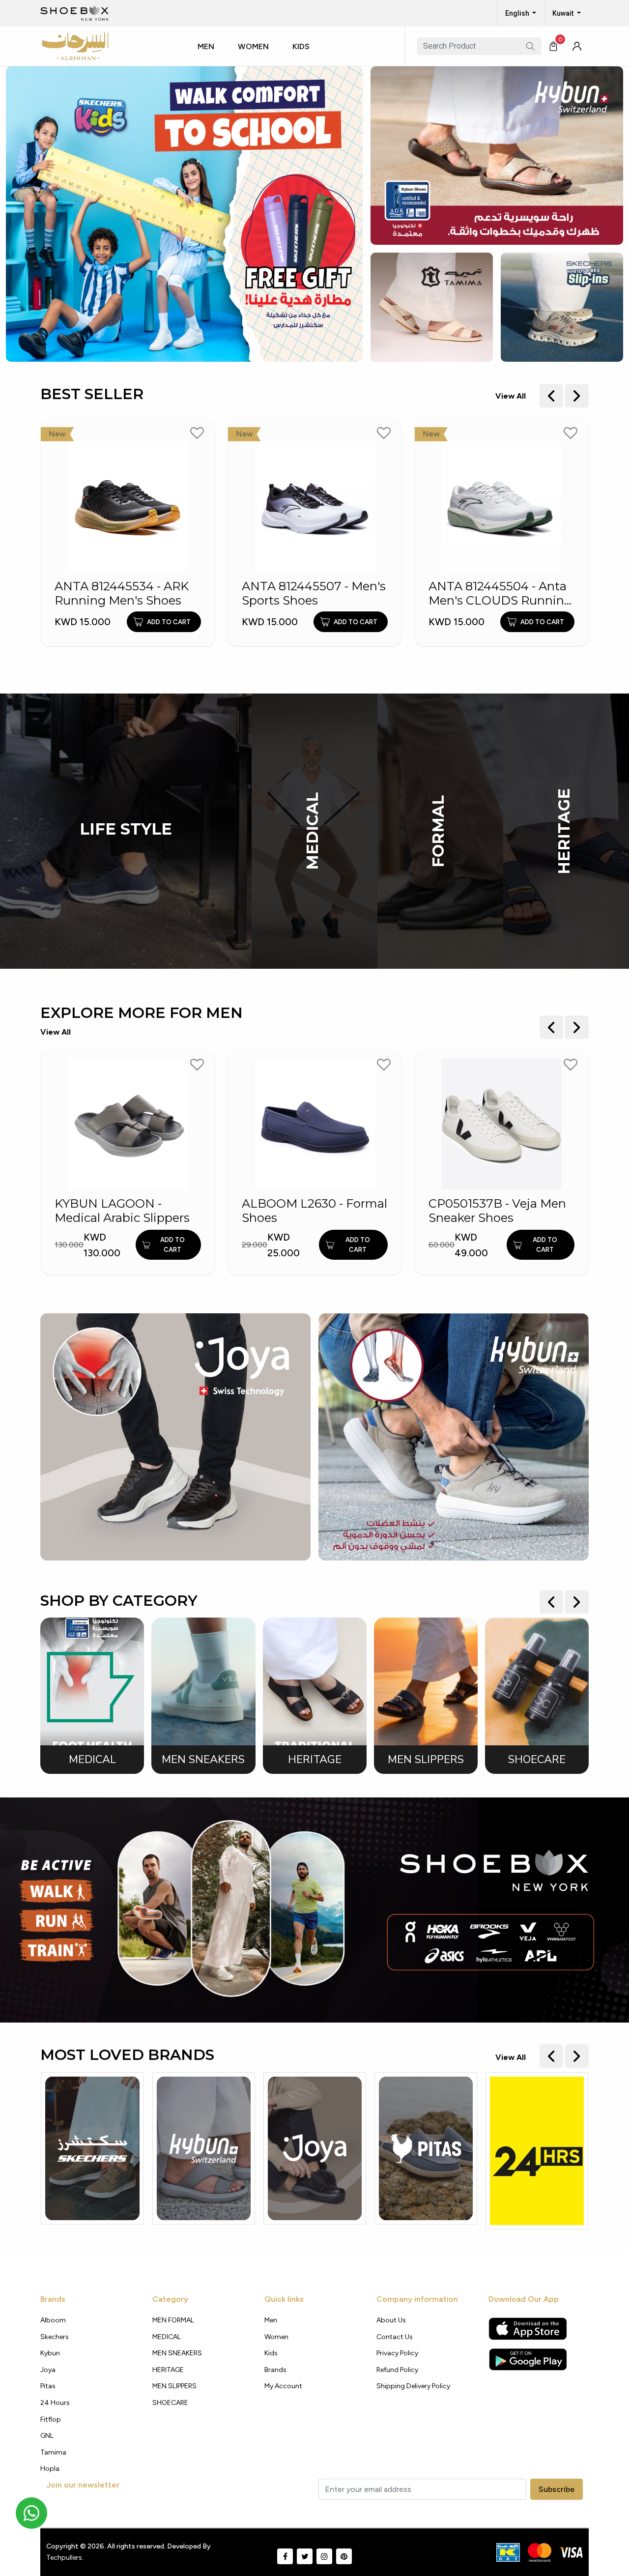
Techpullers (64, 2558)
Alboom (53, 2320)
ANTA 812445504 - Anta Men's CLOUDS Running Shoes (314, 594)
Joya (48, 2370)
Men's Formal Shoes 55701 (487, 1211)
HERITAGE (564, 831)
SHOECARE (170, 2403)
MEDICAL (313, 831)
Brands (275, 2370)
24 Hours (55, 2403)
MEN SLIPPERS (174, 2386)
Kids (301, 46)
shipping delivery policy (413, 2386)
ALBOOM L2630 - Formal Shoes (128, 1211)
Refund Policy (397, 2370)
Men (206, 46)
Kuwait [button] (564, 13)
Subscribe (557, 2489)
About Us (391, 2320)
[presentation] (551, 396)
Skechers (55, 2337)
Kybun (50, 2353)
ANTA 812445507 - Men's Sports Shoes (127, 593)
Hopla (50, 2469)
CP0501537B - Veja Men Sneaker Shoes (311, 1211)
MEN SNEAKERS (177, 2353)
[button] (210, 56)
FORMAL (438, 831)
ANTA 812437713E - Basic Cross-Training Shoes (501, 593)
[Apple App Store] (528, 2329)
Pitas (48, 2386)
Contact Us (395, 2337)
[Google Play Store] (528, 2359)
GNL (47, 2436)
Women (253, 46)
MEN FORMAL (173, 2320)
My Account (283, 2386)
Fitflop (51, 2419)
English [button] (518, 13)
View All (511, 396)
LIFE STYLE (126, 829)
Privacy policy (397, 2353)
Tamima (53, 2452)
